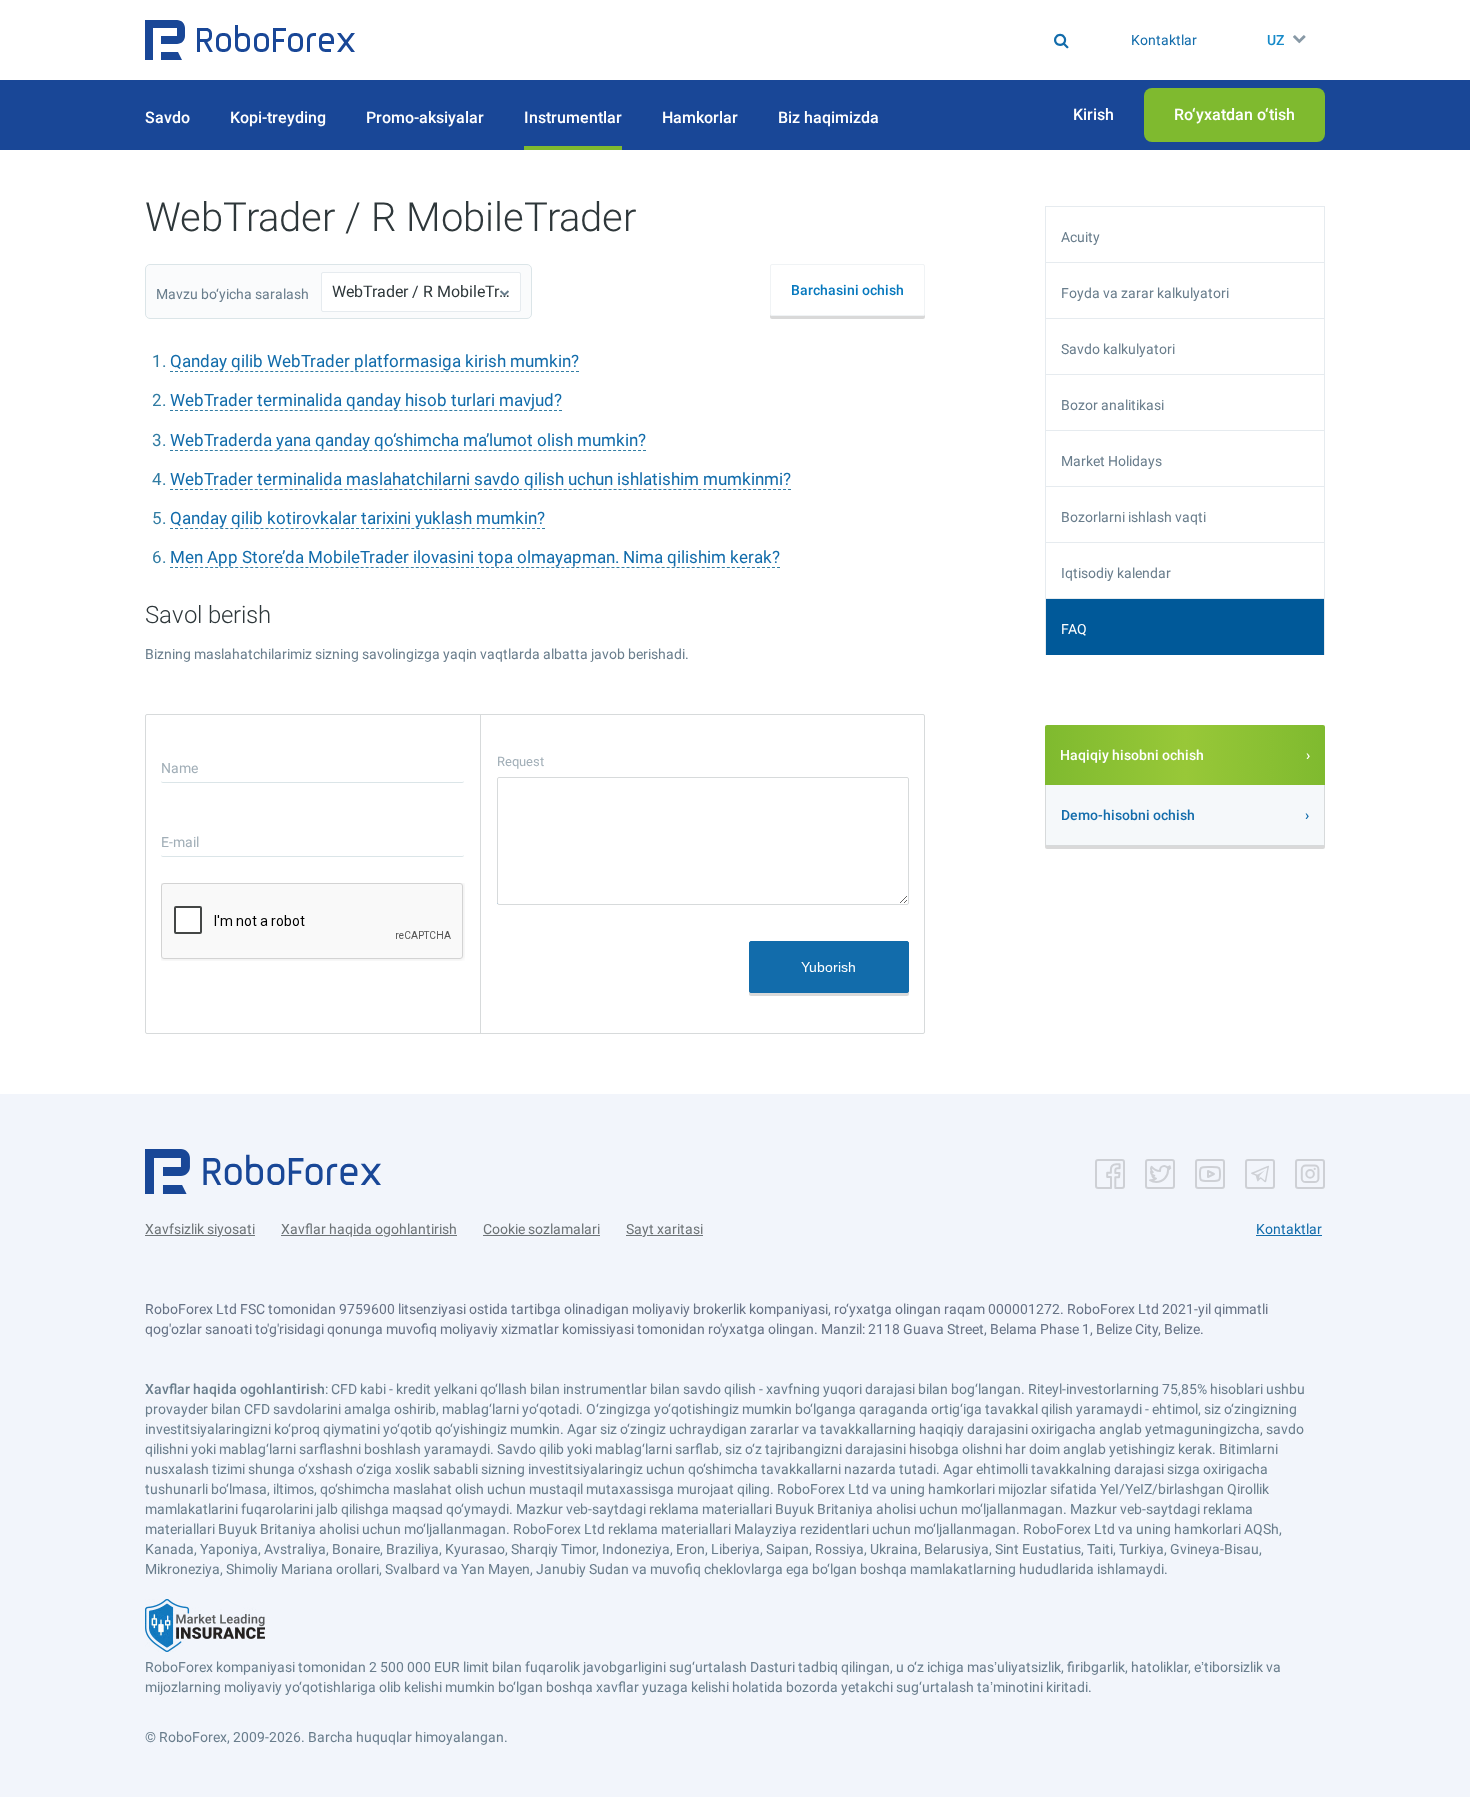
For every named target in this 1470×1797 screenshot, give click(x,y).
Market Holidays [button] (1111, 461)
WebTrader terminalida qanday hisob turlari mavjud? (366, 400)
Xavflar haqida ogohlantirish (369, 1229)
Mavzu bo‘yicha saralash (232, 294)
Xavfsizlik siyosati (200, 1229)
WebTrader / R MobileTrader (421, 291)
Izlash (744, 40)
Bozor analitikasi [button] (1112, 405)
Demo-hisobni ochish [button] (1128, 815)
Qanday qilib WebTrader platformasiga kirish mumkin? (374, 361)
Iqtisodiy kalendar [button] (1116, 573)
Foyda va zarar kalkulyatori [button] (1145, 293)
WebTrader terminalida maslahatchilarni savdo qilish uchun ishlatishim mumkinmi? (480, 479)
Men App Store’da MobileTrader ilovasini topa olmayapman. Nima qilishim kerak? (475, 557)
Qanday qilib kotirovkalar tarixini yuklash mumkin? (357, 518)
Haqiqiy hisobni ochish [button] (1132, 755)
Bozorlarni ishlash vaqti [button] (1133, 517)
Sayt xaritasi (664, 1229)
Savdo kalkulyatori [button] (1118, 349)
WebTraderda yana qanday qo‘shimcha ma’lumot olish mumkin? (408, 440)
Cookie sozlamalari (541, 1229)
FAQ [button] (1074, 629)
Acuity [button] (1080, 237)
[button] (250, 40)
